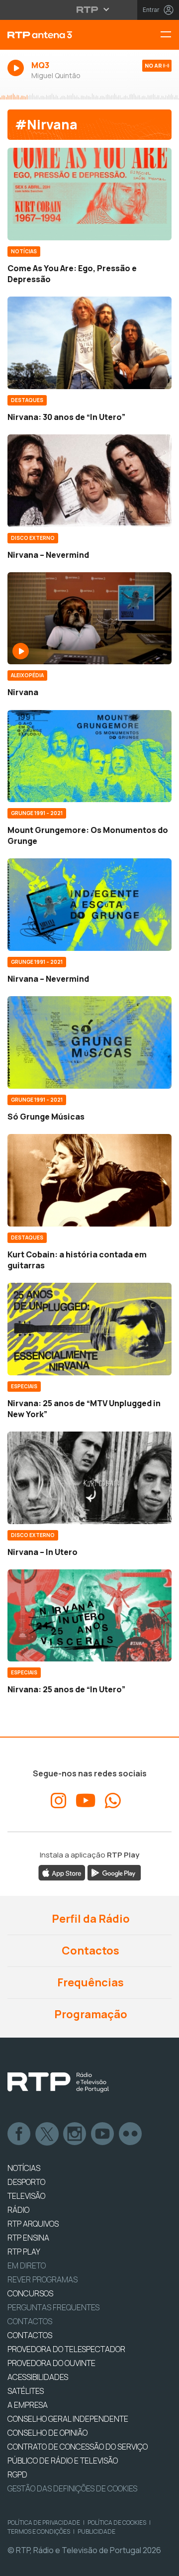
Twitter (47, 2134)
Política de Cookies (117, 2523)
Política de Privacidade (44, 2523)
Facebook (19, 2134)
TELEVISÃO (26, 2196)
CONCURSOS (30, 2293)
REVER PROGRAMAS (43, 2279)
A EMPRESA (28, 2405)
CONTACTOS (30, 2335)
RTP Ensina (28, 2238)
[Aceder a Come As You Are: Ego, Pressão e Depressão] (89, 194)
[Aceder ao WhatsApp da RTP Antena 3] (113, 1801)
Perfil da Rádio (90, 1919)
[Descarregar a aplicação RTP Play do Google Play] (114, 1872)
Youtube (103, 2134)
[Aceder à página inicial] (60, 35)
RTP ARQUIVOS (33, 2224)
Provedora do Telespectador (66, 2349)
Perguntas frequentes (53, 2307)
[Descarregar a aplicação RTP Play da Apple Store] (62, 1872)
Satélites (26, 2391)
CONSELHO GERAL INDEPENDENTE (68, 2419)
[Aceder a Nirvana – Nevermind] (89, 481)
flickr (131, 2134)
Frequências (89, 1982)
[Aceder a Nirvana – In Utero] (89, 1478)
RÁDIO (18, 2210)
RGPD (17, 2474)
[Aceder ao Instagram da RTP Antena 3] (59, 1801)
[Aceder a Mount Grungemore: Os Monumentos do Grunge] (89, 756)
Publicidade (96, 2531)
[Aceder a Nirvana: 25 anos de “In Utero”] (89, 1616)
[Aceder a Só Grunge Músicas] (89, 1042)
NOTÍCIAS (24, 2168)
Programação (90, 2014)
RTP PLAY (24, 2252)
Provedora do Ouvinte (51, 2363)
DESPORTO (26, 2182)
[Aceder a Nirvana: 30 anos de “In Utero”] (89, 343)
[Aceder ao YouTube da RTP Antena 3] (86, 1801)
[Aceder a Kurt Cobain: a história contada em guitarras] (89, 1180)
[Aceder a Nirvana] (89, 618)
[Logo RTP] (58, 2082)
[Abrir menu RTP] (90, 9)
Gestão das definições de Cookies (72, 2488)
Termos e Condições (39, 2531)
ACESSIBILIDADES (38, 2377)
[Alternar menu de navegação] (170, 35)
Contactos (89, 1951)
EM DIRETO (27, 2266)
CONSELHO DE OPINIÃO (47, 2433)
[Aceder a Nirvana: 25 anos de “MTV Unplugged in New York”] (89, 1329)
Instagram (75, 2134)
